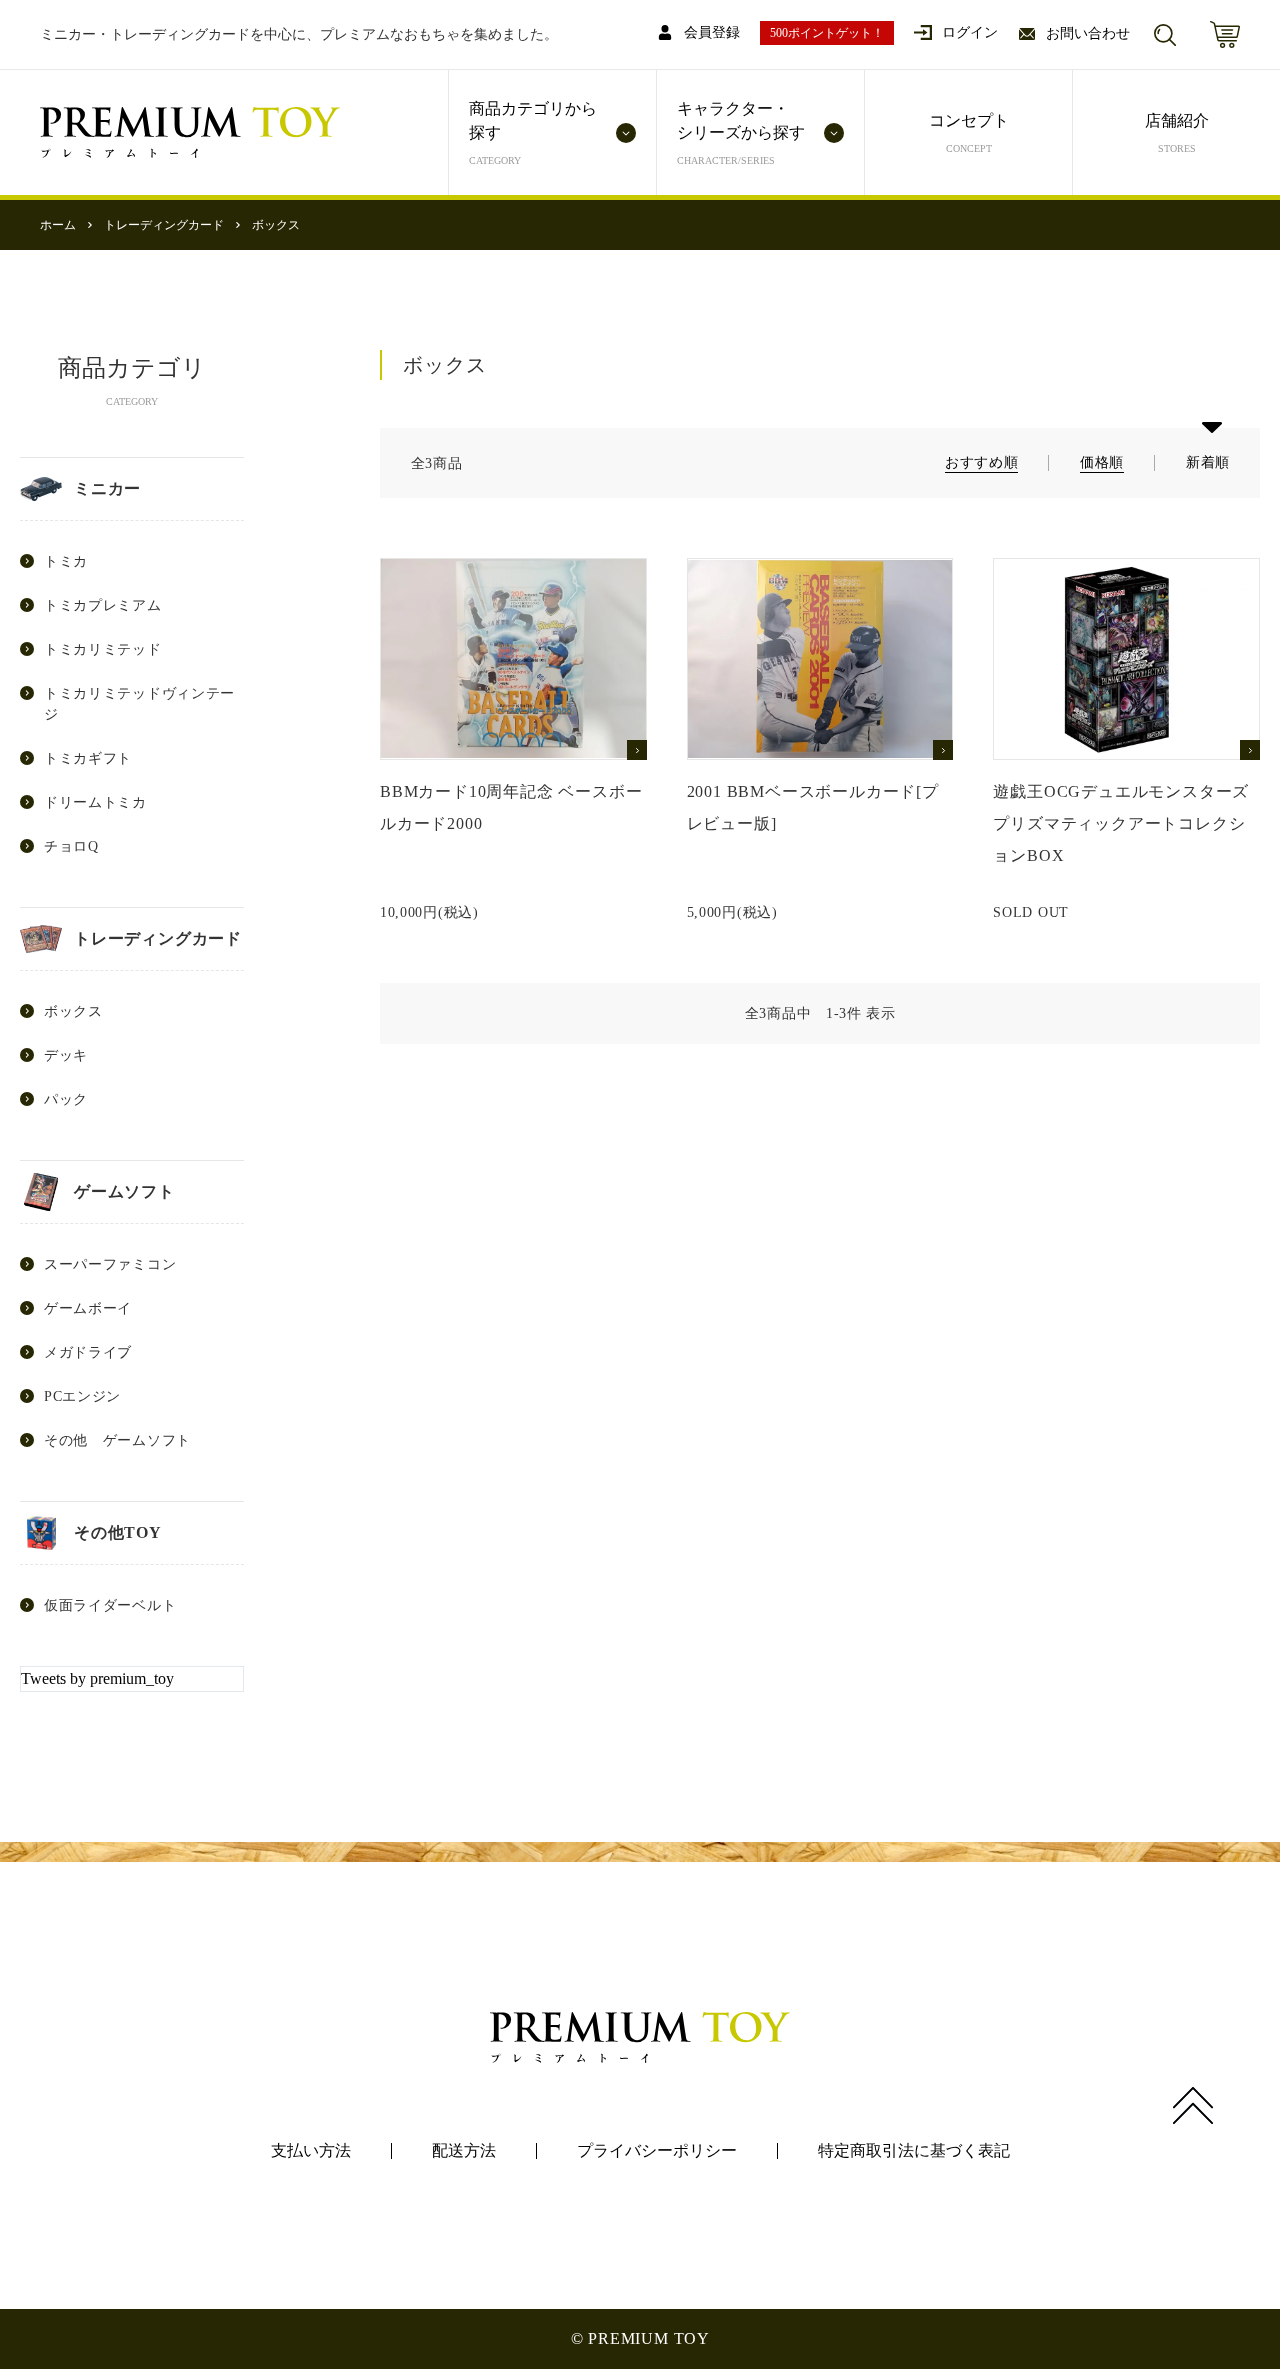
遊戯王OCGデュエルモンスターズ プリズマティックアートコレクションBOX (1121, 823)
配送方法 (464, 2150)
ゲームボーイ (88, 1308)
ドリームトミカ (95, 802)
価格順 (1102, 462)
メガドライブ (88, 1352)
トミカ (66, 561)
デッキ (66, 1055)
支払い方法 (311, 2150)
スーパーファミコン (110, 1264)
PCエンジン (82, 1396)
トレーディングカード (164, 225)
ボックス (276, 225)
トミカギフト (88, 758)
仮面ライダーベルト (110, 1605)
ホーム (58, 225)
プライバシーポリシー (657, 2150)
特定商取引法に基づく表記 (914, 2150)
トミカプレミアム (103, 605)
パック (66, 1099)
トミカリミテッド (103, 649)
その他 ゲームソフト (117, 1440)
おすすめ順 (982, 462)
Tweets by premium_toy (97, 1678)
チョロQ (71, 846)
